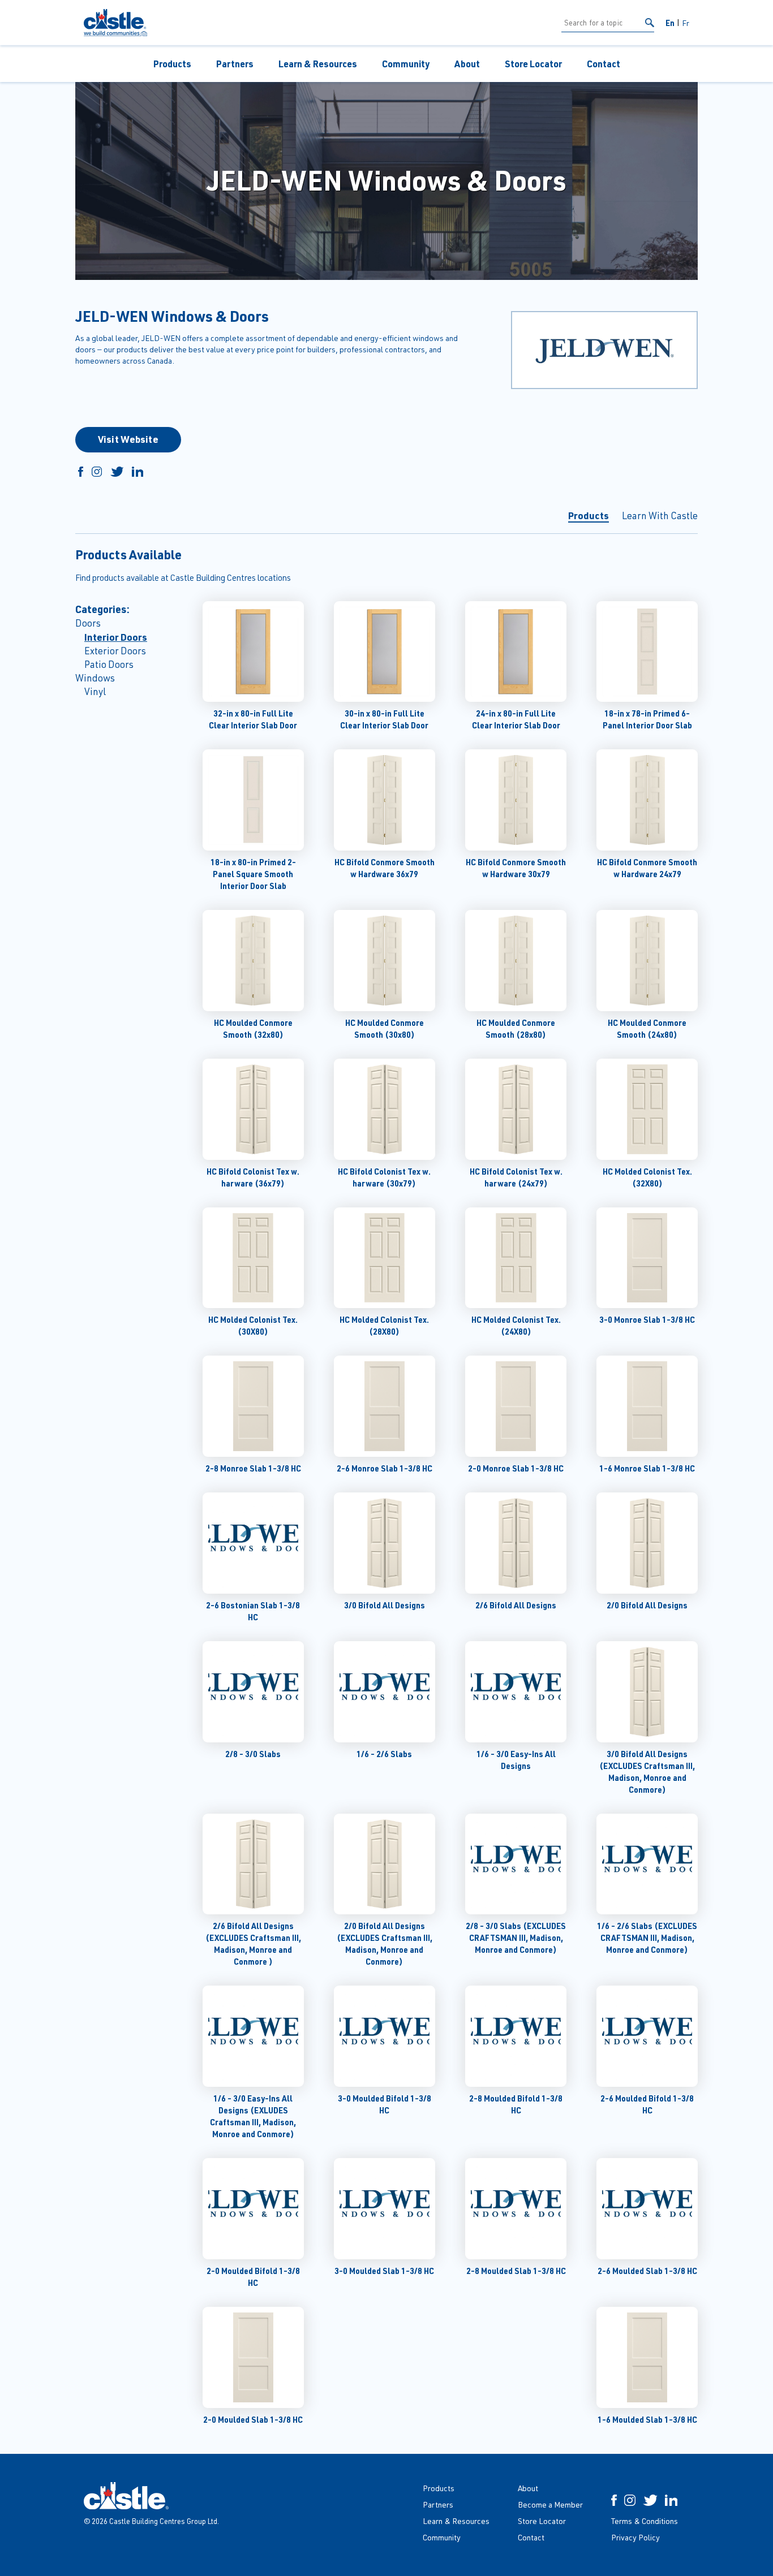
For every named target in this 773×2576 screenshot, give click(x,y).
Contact (604, 64)
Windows (95, 678)
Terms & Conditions (645, 2521)
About (467, 64)
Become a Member (550, 2504)
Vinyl (95, 691)
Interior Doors (116, 637)
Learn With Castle (660, 515)
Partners (235, 64)
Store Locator (533, 64)
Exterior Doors (115, 651)
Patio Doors (109, 664)
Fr (686, 23)
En (670, 23)
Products (172, 64)
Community (406, 64)
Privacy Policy (635, 2537)
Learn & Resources (318, 64)
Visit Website (128, 439)
